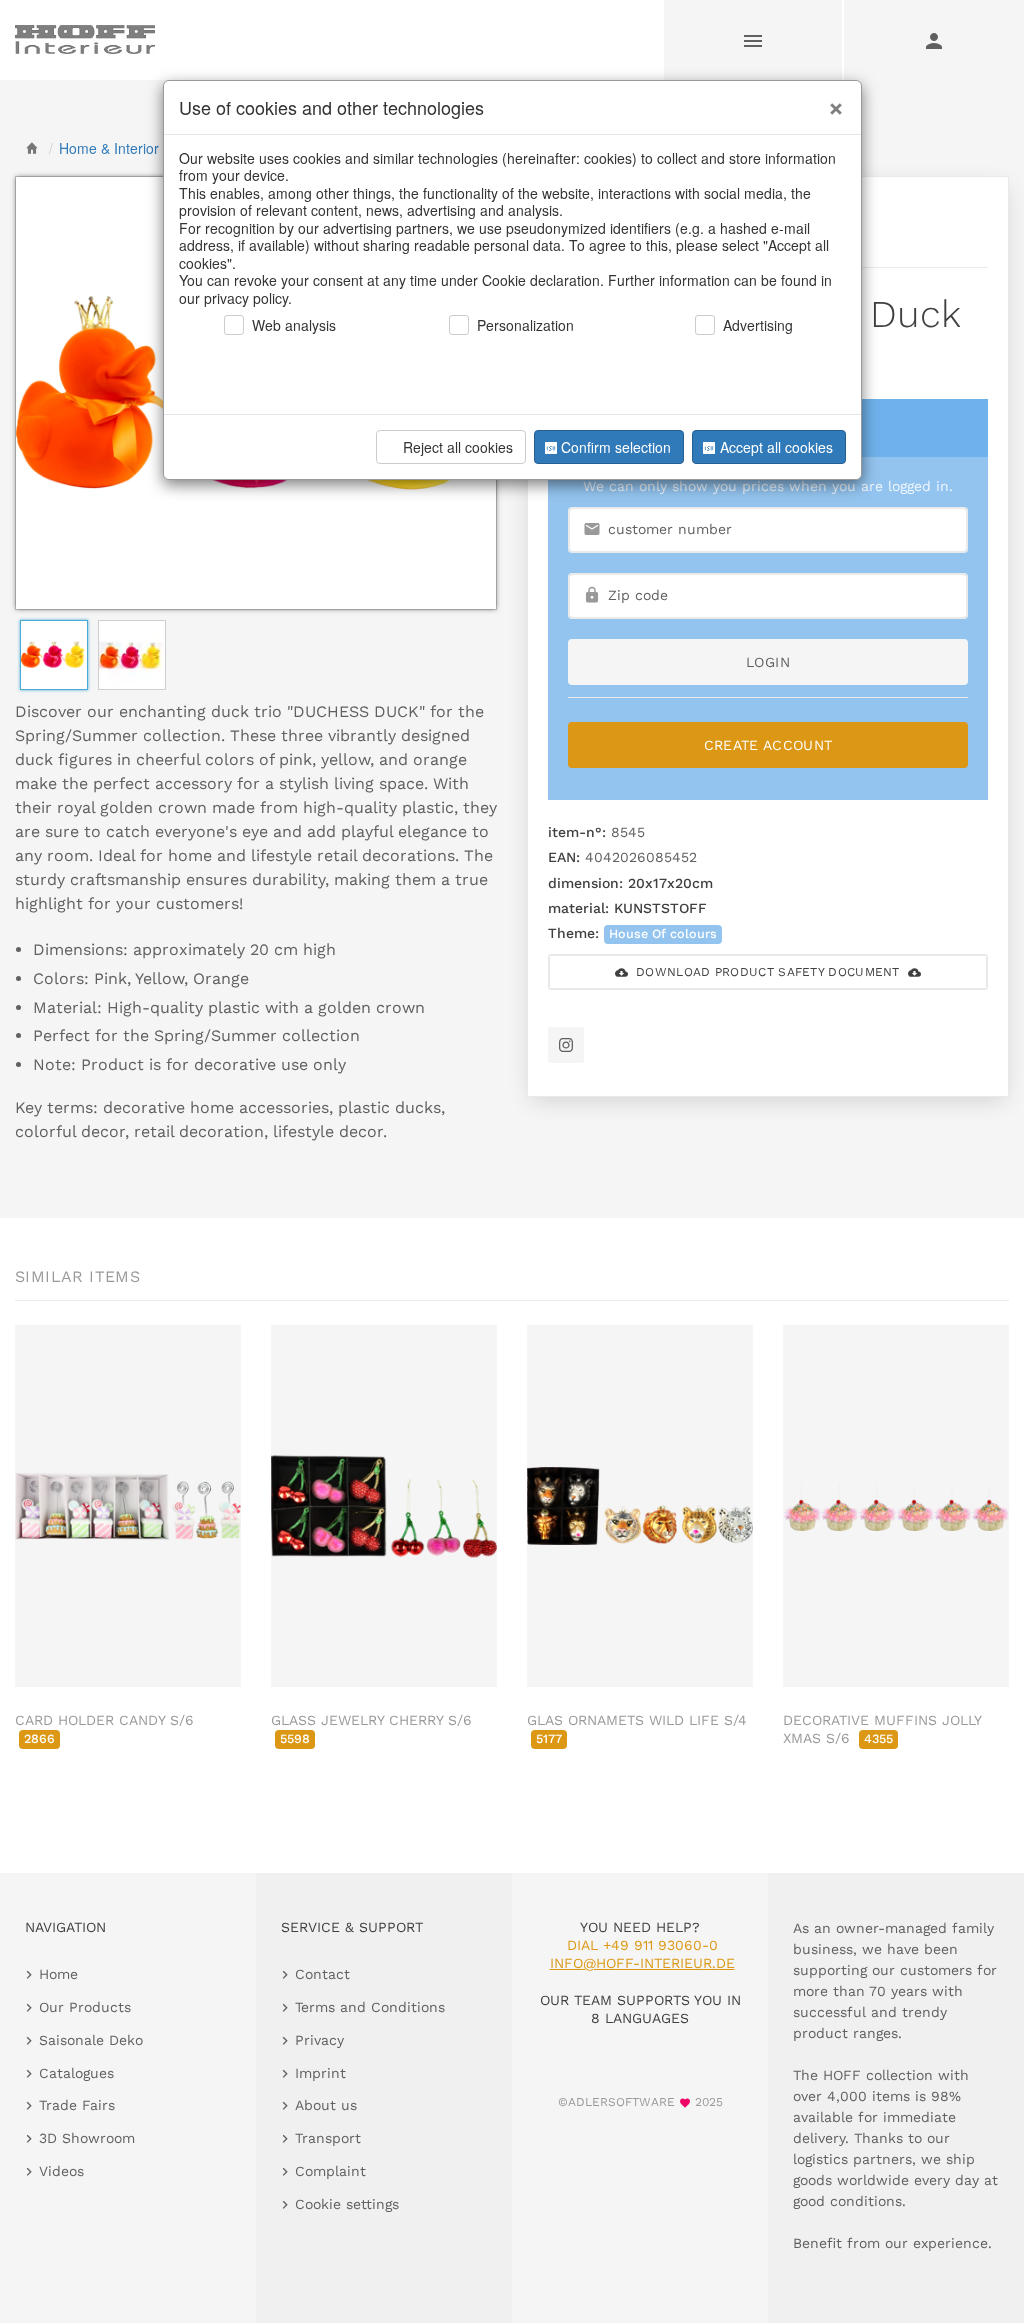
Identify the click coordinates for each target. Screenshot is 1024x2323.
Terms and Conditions (370, 2007)
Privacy (319, 2040)
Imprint (320, 2073)
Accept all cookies (776, 447)
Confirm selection (616, 447)
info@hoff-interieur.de (642, 1963)
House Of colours (663, 933)
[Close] (831, 101)
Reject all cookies (458, 447)
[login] (934, 40)
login (768, 662)
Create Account (768, 745)
